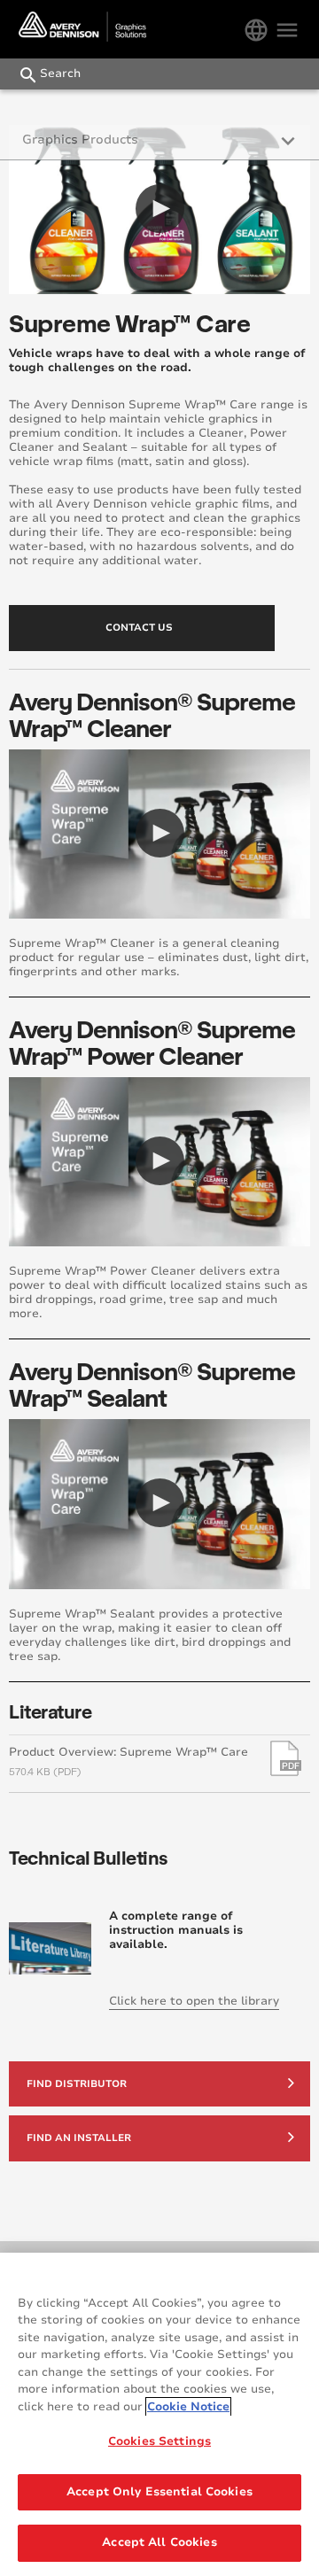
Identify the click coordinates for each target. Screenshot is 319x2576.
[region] (159, 2414)
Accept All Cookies (159, 2542)
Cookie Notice (188, 2407)
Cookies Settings (159, 2441)
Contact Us (139, 628)
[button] (160, 209)
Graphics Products (80, 140)
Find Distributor (77, 2084)
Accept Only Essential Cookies (159, 2492)
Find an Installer (79, 2138)
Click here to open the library (194, 2001)
